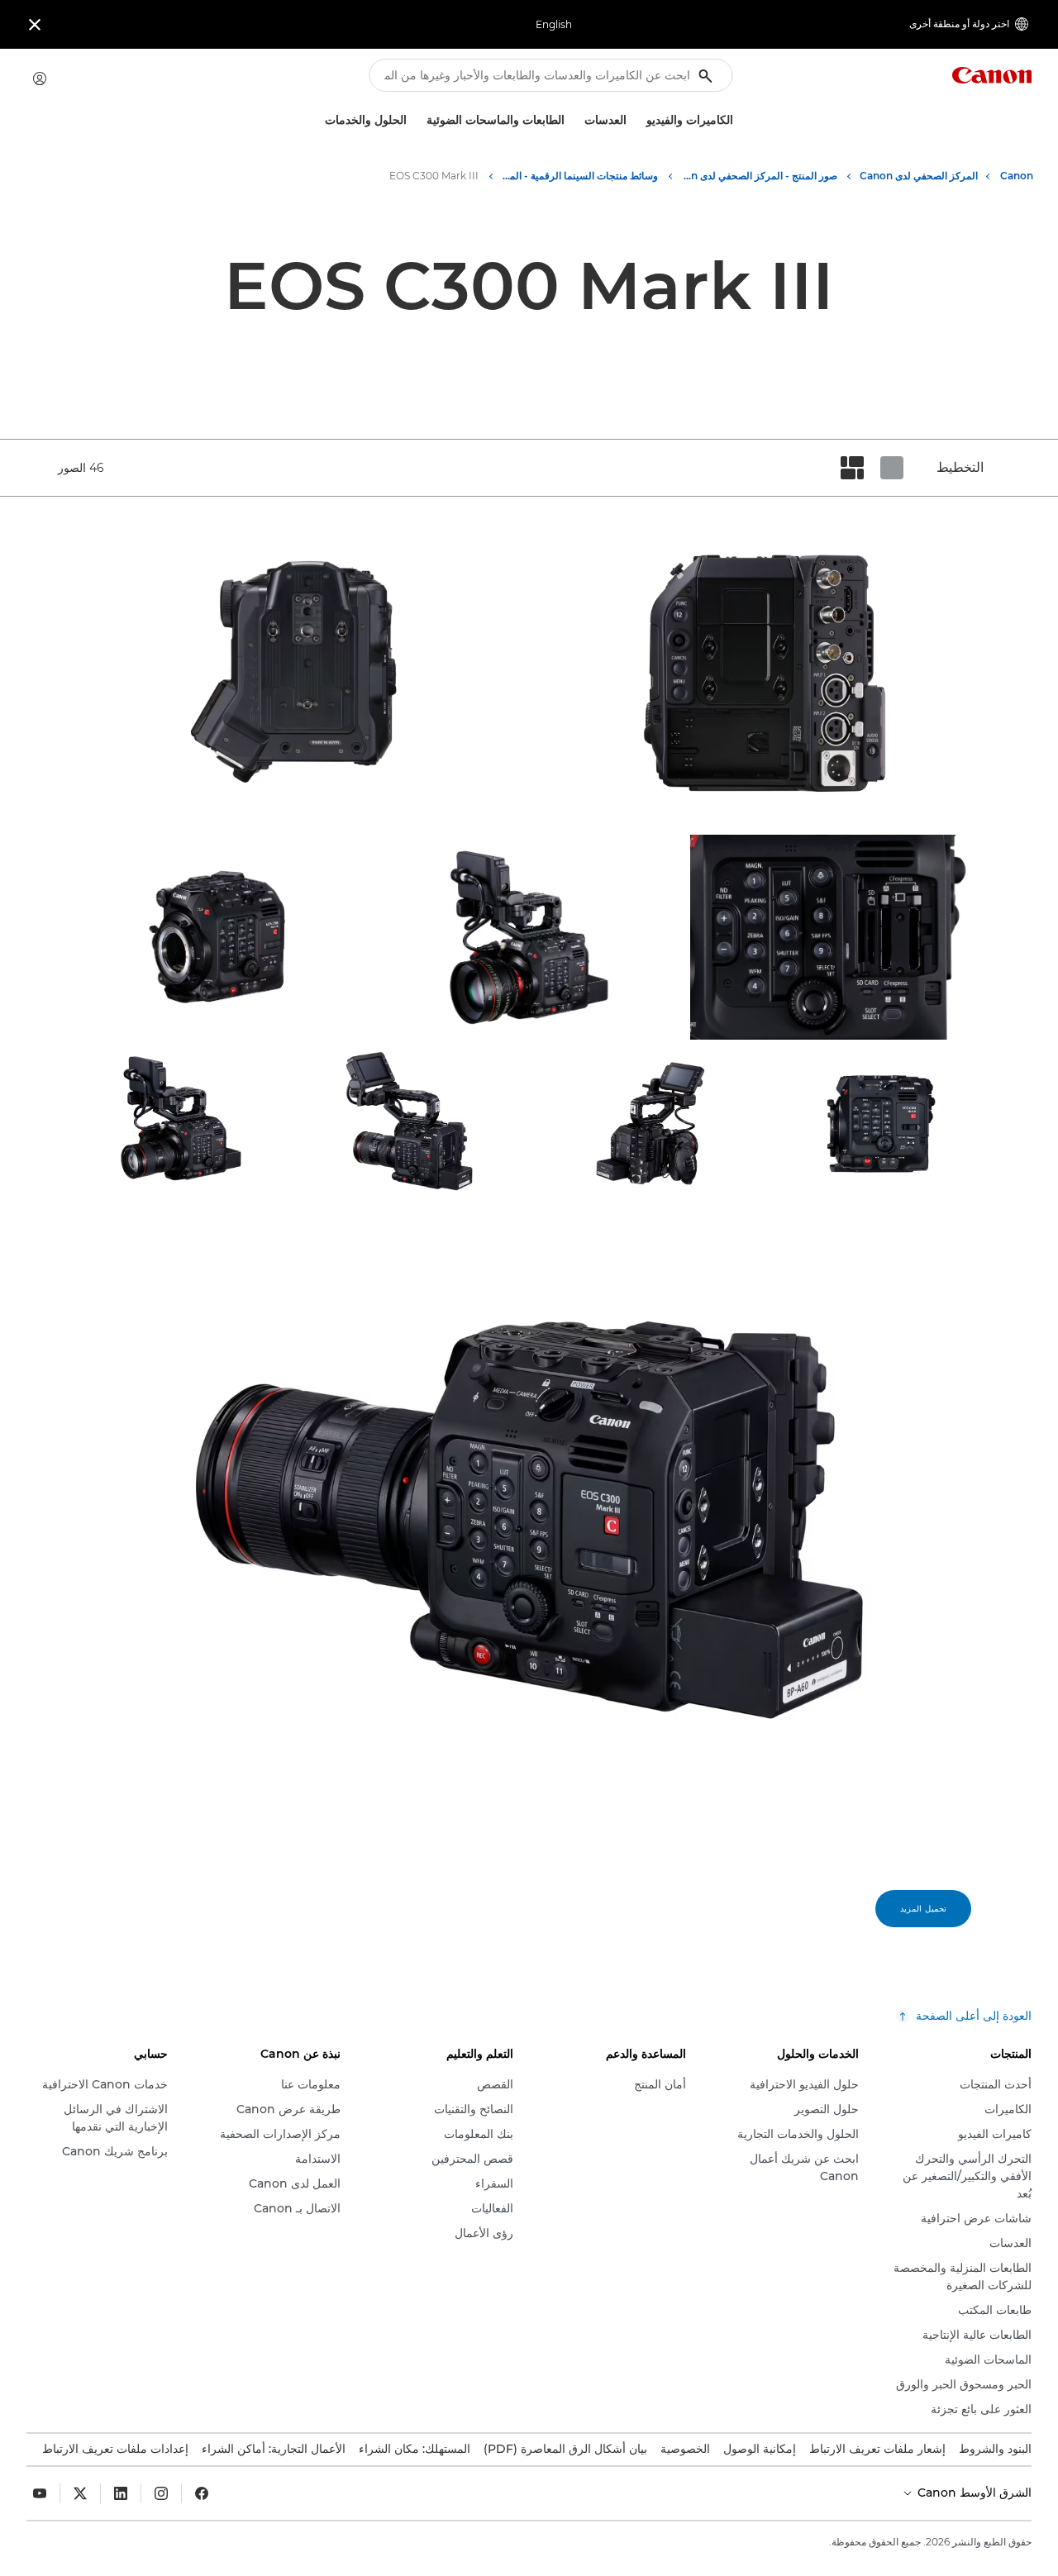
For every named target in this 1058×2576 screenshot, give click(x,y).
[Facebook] (202, 2493)
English (554, 24)
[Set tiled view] (892, 468)
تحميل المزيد (923, 1909)
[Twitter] (80, 2493)
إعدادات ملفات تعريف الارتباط (115, 2449)
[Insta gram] (161, 2493)
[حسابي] (40, 79)
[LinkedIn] (121, 2493)
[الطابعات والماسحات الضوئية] (420, 120)
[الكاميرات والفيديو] (640, 120)
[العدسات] (578, 120)
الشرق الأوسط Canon (973, 2493)
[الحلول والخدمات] (318, 120)
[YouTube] (40, 2493)
